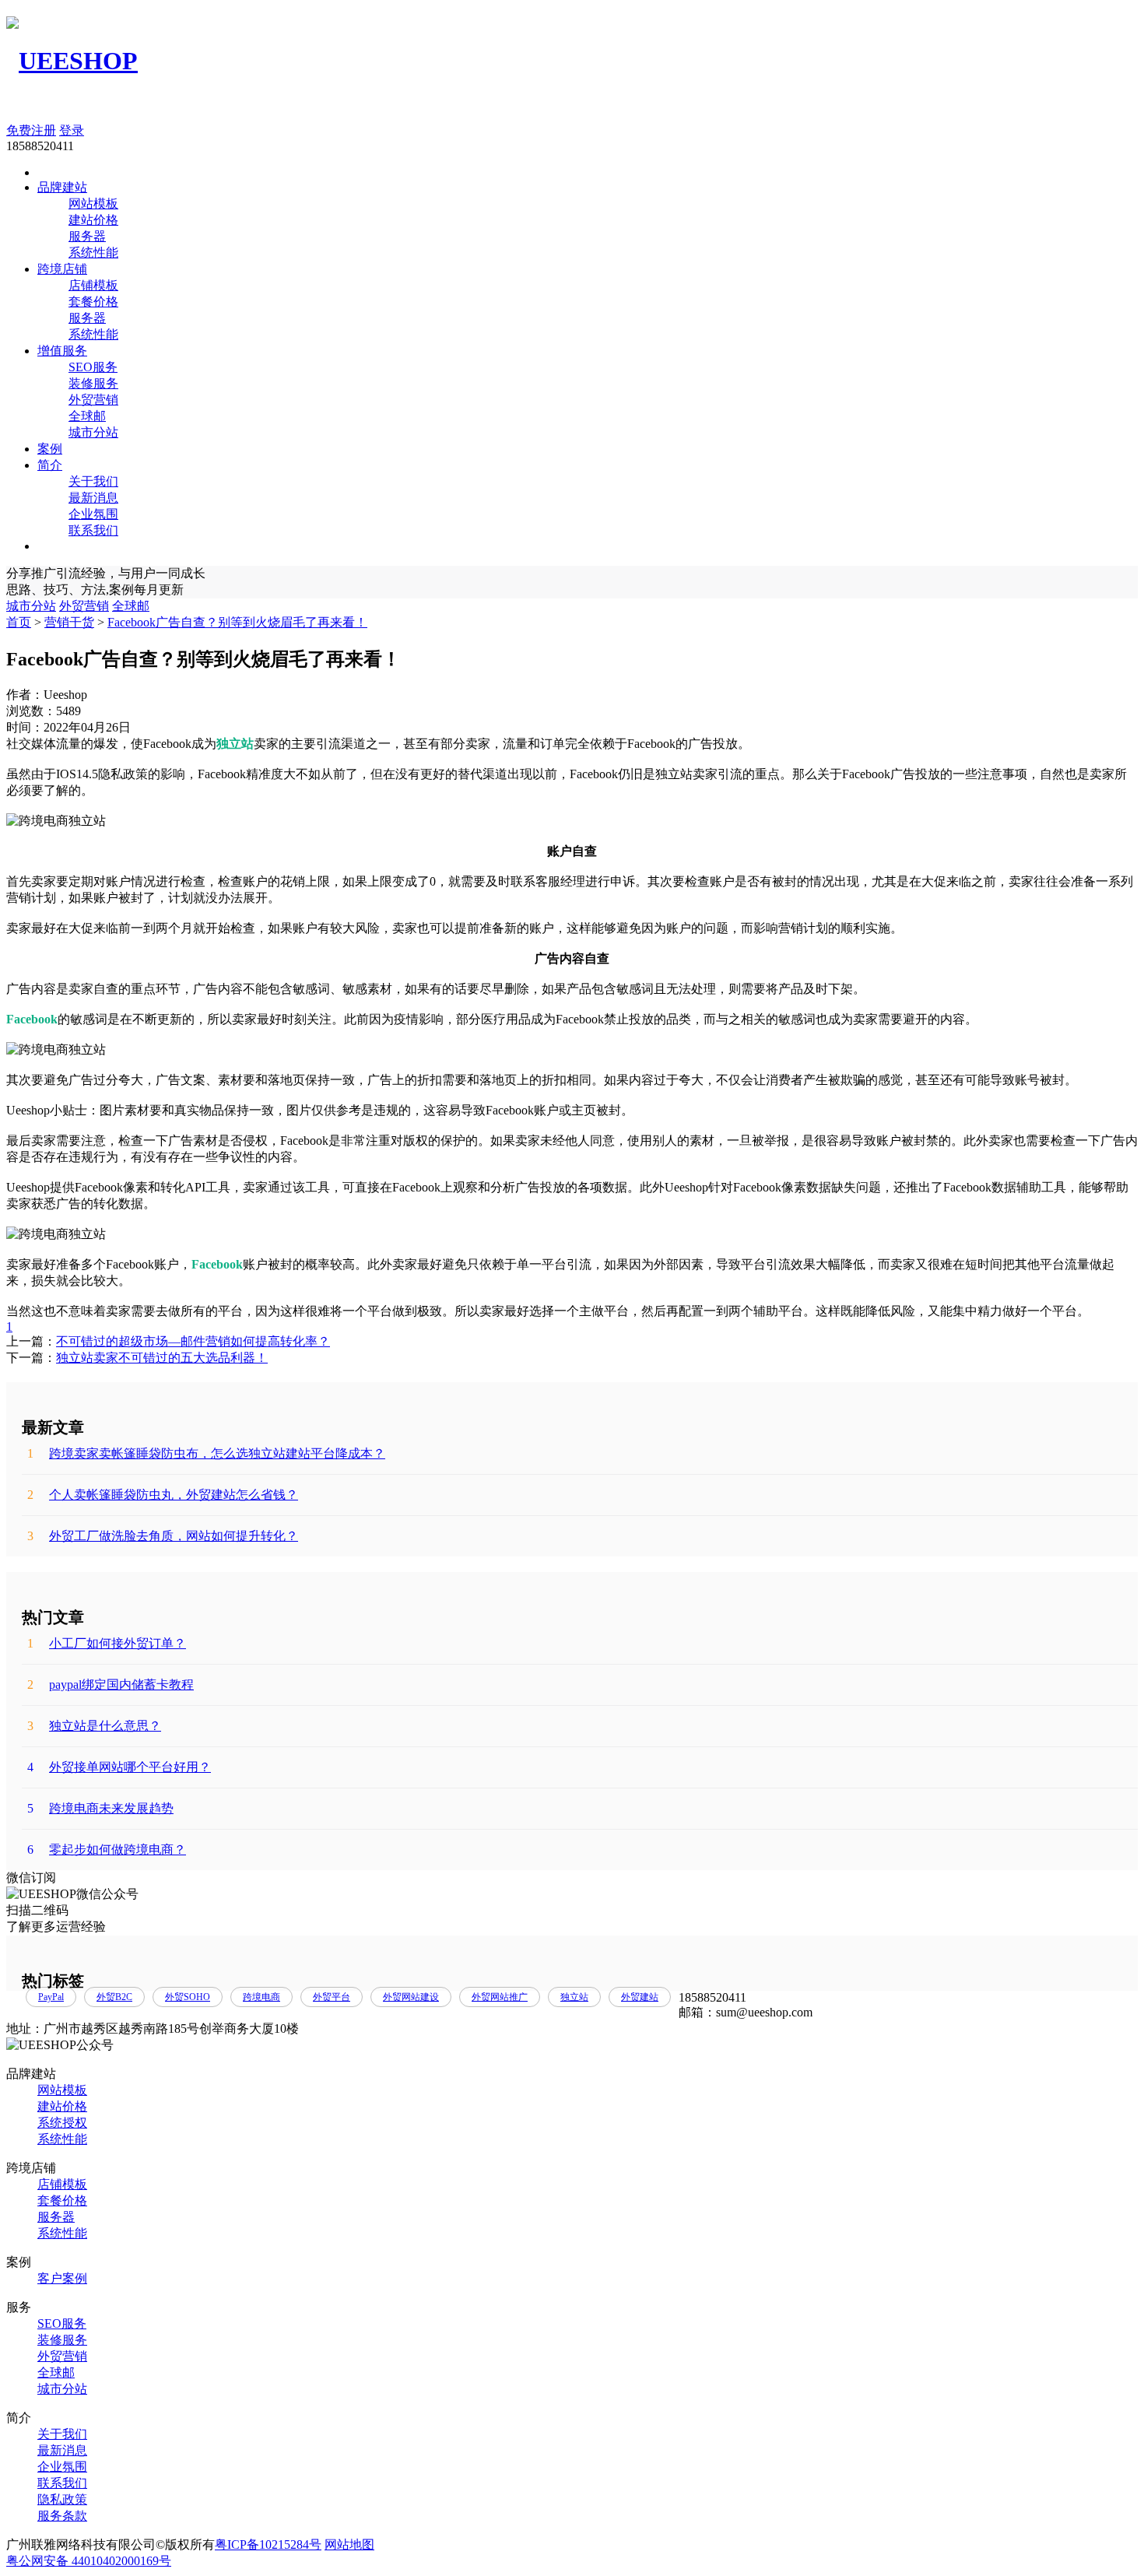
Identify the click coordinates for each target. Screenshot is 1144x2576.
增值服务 (62, 351)
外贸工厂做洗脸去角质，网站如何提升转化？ (163, 1536)
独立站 (574, 1997)
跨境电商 (261, 1997)
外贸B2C (114, 1997)
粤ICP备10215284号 (268, 2544)
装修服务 (93, 383)
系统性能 (93, 253)
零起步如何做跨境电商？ (107, 1850)
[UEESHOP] (72, 61)
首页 (19, 622)
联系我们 (93, 530)
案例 (50, 449)
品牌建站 (62, 187)
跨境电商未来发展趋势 (100, 1808)
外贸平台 (332, 1997)
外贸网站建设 (411, 1997)
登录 (72, 130)
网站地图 (349, 2544)
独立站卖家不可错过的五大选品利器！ (162, 1358)
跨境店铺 (62, 269)
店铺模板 (93, 285)
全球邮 (87, 416)
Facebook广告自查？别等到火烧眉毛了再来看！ (237, 622)
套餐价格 (93, 302)
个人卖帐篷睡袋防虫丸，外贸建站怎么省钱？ (163, 1495)
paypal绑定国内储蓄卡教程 (111, 1685)
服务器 (87, 236)
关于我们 (93, 481)
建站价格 (93, 220)
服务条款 (62, 2516)
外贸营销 (93, 400)
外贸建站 (640, 1997)
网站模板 (93, 204)
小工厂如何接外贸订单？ (107, 1643)
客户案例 (62, 2278)
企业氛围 (93, 514)
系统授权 (62, 2123)
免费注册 (31, 130)
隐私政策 (62, 2499)
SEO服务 (93, 367)
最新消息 (93, 498)
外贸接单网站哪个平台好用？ (119, 1767)
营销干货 (69, 622)
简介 (50, 465)
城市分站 (93, 432)
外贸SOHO (188, 1997)
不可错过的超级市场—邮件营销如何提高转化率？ (193, 1341)
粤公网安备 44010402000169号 (89, 2561)
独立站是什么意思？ (94, 1726)
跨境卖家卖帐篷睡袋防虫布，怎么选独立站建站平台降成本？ (206, 1453)
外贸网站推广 (500, 1997)
